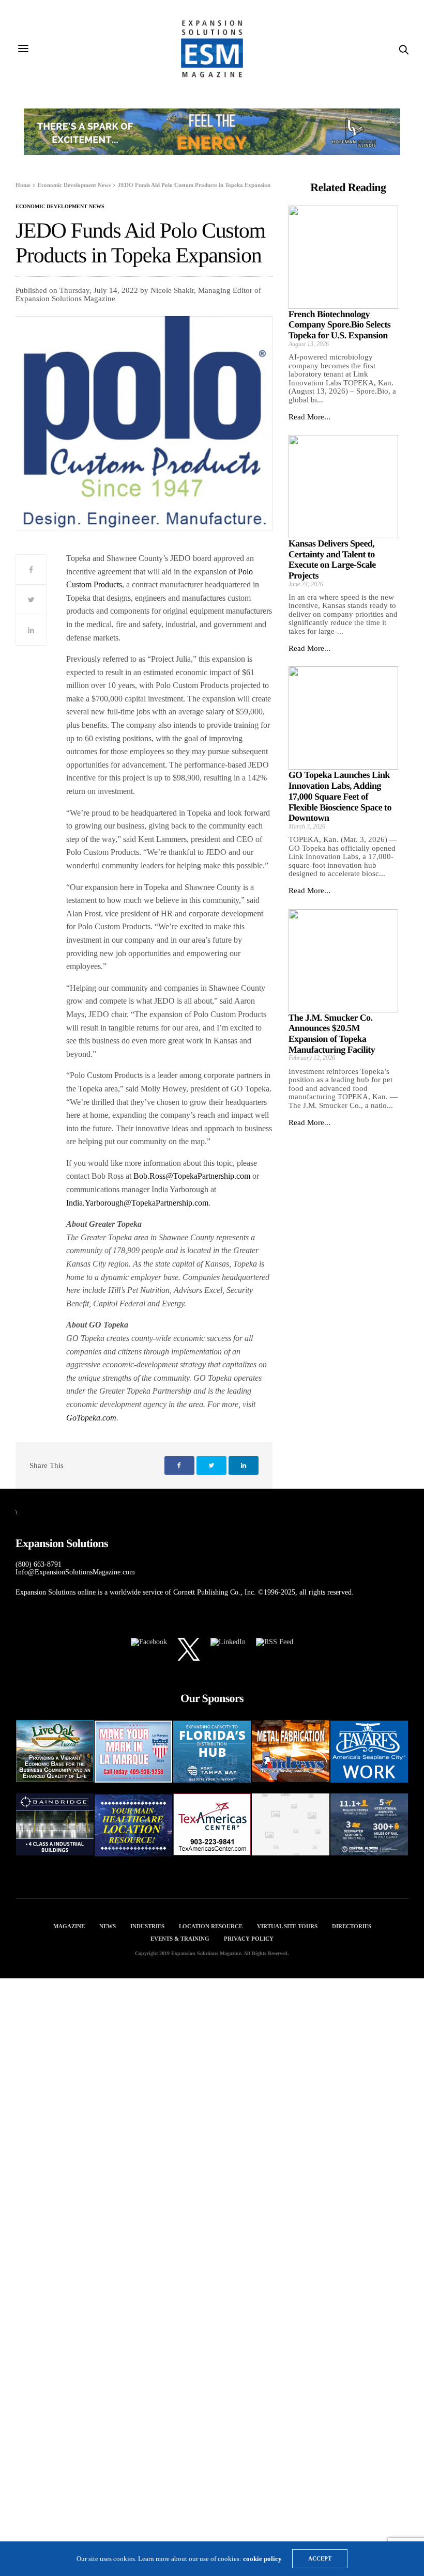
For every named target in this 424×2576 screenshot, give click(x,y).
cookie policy (262, 2559)
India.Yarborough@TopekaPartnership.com (137, 1203)
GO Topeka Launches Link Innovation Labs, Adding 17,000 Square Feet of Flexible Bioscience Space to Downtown (340, 796)
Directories (352, 1926)
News (108, 1926)
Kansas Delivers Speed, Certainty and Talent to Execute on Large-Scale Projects (332, 559)
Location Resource (211, 1926)
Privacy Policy (249, 1939)
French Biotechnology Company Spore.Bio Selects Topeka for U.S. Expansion (340, 325)
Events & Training (180, 1939)
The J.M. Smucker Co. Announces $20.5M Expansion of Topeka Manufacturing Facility (332, 1034)
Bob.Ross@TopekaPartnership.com (192, 1176)
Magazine (69, 1926)
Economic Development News (60, 207)
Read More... (309, 417)
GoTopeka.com (91, 1418)
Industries (147, 1926)
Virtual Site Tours (287, 1926)
